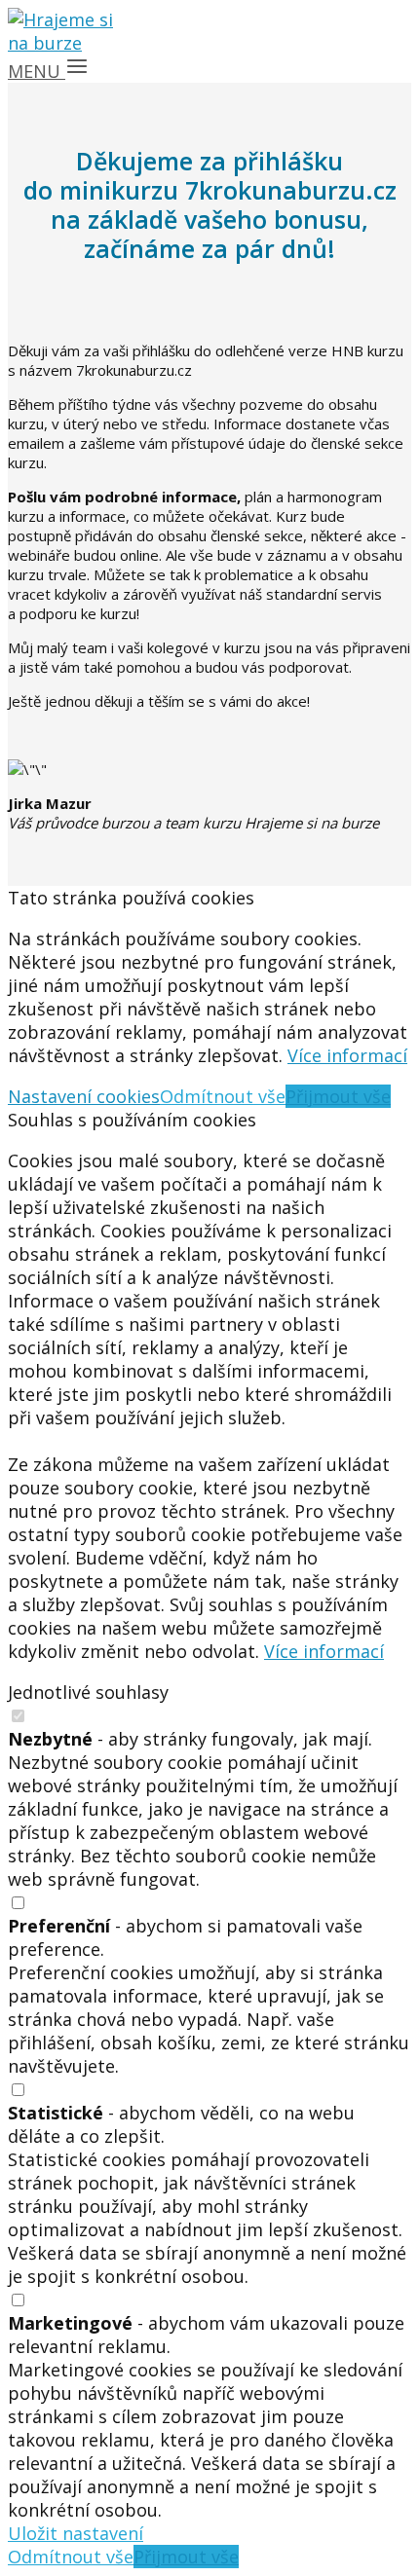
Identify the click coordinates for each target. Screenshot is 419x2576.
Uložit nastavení (76, 2533)
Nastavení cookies (84, 1096)
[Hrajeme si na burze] (66, 43)
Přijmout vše (338, 1096)
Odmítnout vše (223, 1096)
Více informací (347, 1055)
